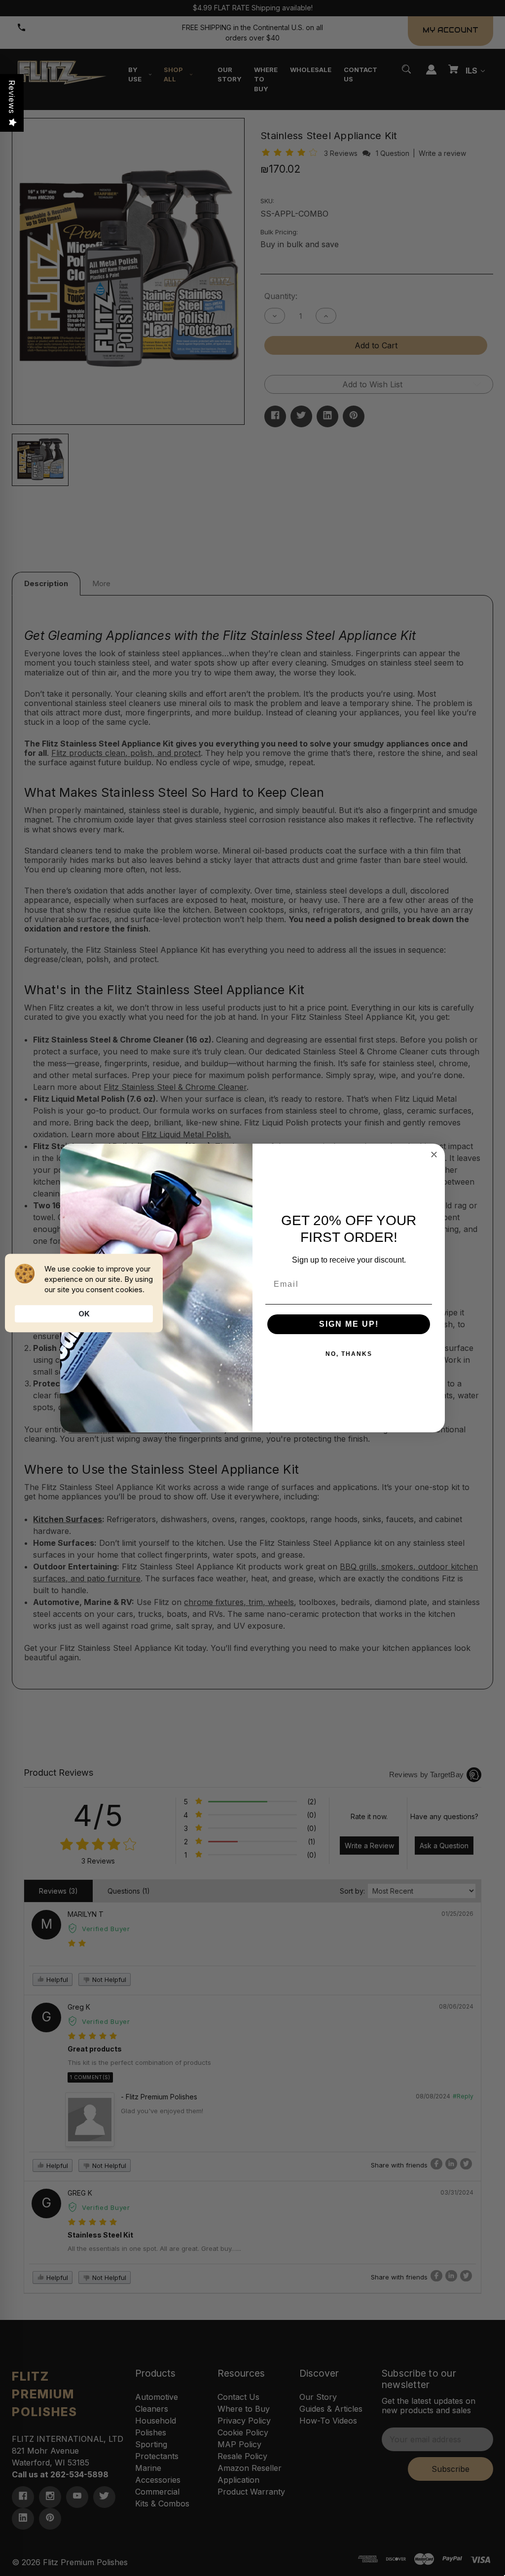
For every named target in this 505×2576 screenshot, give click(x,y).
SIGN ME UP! (349, 1324)
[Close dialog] (434, 1155)
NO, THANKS (349, 1354)
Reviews (12, 97)
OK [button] (84, 1314)
